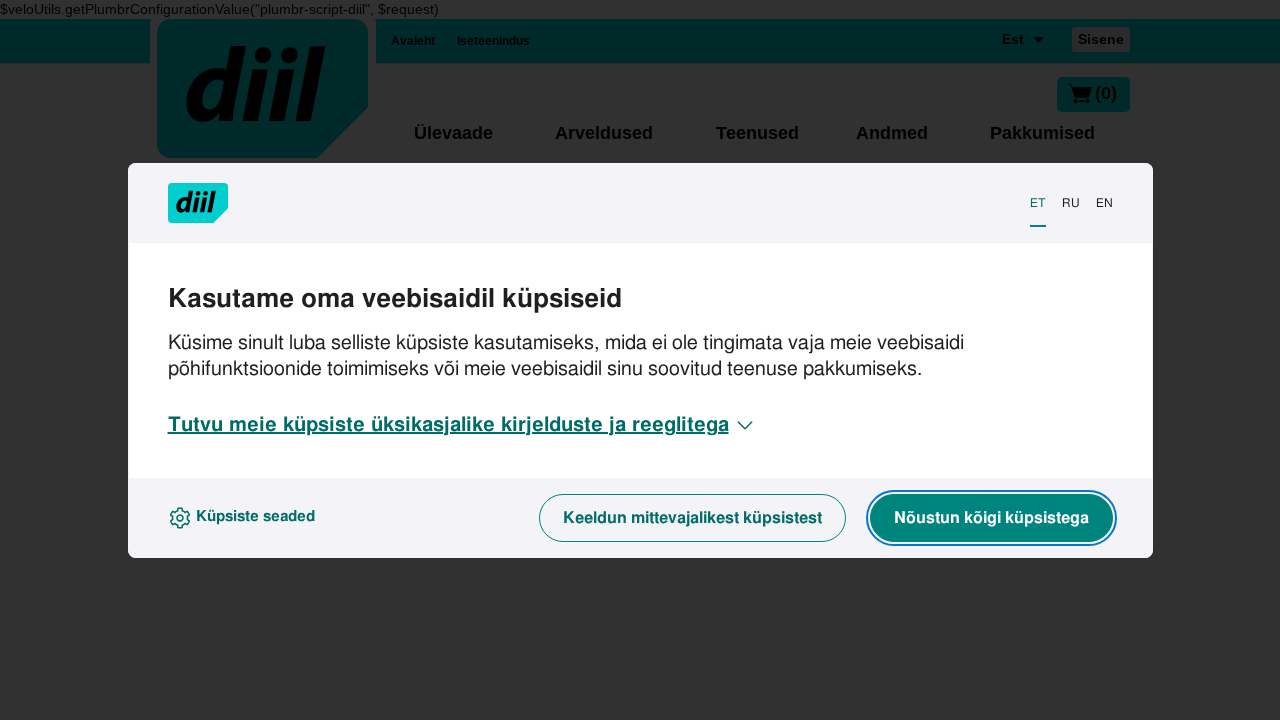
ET (1038, 203)
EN (1104, 203)
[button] (462, 425)
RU (1071, 203)
